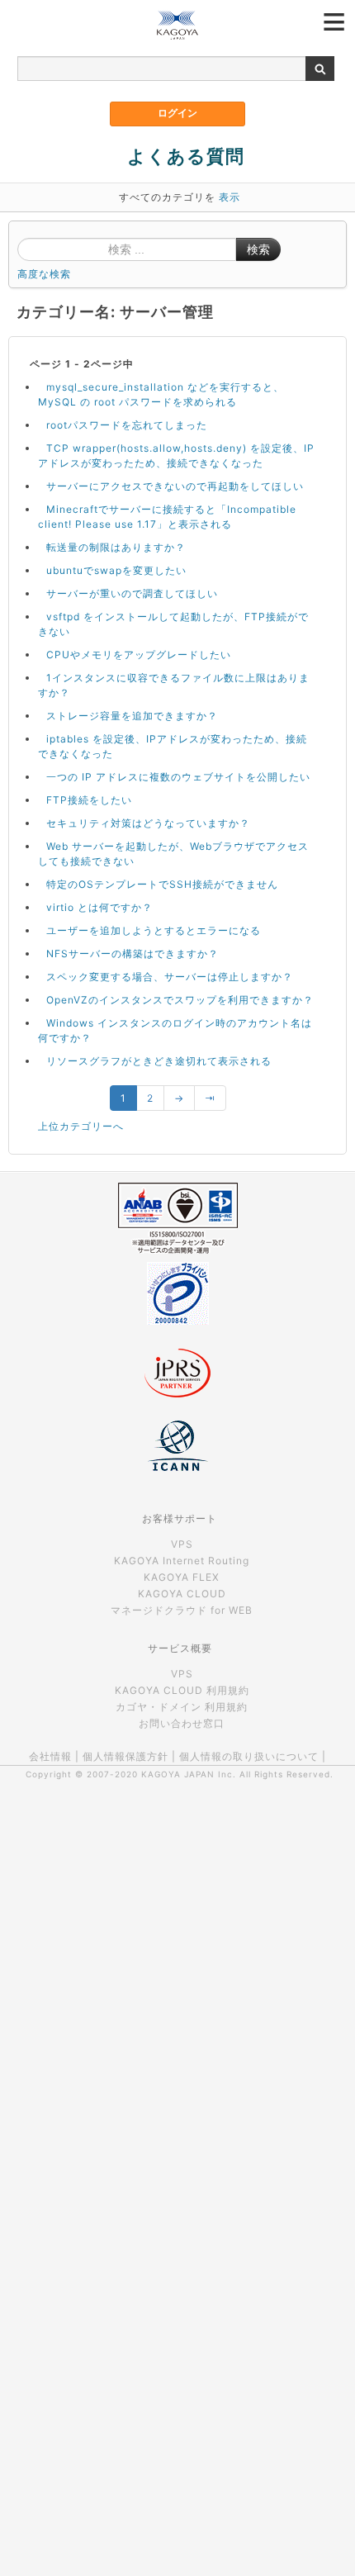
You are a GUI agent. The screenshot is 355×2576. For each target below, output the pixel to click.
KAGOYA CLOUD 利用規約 (182, 1690)
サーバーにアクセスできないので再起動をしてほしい (175, 486)
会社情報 (50, 1756)
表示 (230, 197)
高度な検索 (44, 274)
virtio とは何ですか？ (99, 907)
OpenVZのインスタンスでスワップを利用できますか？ (180, 1000)
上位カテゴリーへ (81, 1126)
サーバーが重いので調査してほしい (132, 593)
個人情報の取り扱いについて (249, 1756)
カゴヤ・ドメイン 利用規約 (182, 1707)
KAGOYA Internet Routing (182, 1561)
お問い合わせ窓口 (182, 1723)
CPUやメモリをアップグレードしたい (139, 655)
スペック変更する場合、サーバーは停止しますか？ (170, 977)
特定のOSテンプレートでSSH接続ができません (162, 884)
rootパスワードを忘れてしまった (127, 425)
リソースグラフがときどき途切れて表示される (159, 1061)
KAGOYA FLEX (182, 1577)
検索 (258, 249)
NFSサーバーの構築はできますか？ (133, 954)
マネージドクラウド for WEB (182, 1610)
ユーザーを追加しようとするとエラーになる (154, 930)
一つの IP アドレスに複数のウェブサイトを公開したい (178, 777)
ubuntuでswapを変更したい (116, 570)
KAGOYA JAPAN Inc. (189, 1774)
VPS (182, 1544)
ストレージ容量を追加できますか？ (132, 716)
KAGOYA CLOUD (182, 1594)
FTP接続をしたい (89, 800)
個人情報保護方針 (125, 1756)
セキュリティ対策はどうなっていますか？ (148, 823)
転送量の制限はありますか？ (116, 547)
